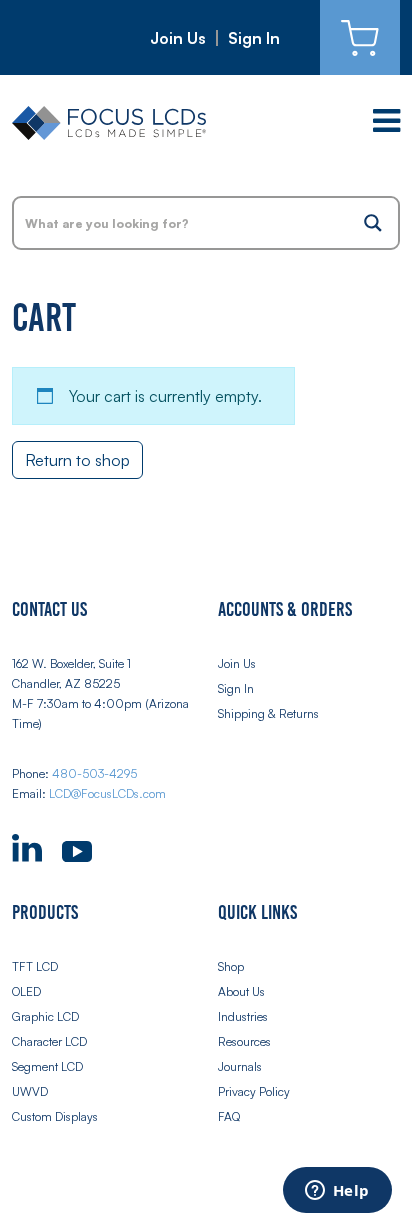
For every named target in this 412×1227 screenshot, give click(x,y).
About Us (241, 991)
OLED (26, 991)
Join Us (178, 38)
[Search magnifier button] (373, 223)
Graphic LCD (45, 1016)
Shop (231, 966)
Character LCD (49, 1041)
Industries (243, 1016)
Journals (240, 1066)
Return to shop (77, 460)
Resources (244, 1041)
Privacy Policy (254, 1091)
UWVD (30, 1091)
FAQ (229, 1116)
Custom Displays (55, 1116)
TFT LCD (35, 966)
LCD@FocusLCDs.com (107, 793)
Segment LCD (47, 1066)
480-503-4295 (94, 773)
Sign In (254, 38)
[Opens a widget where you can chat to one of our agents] (337, 1192)
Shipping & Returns (268, 713)
